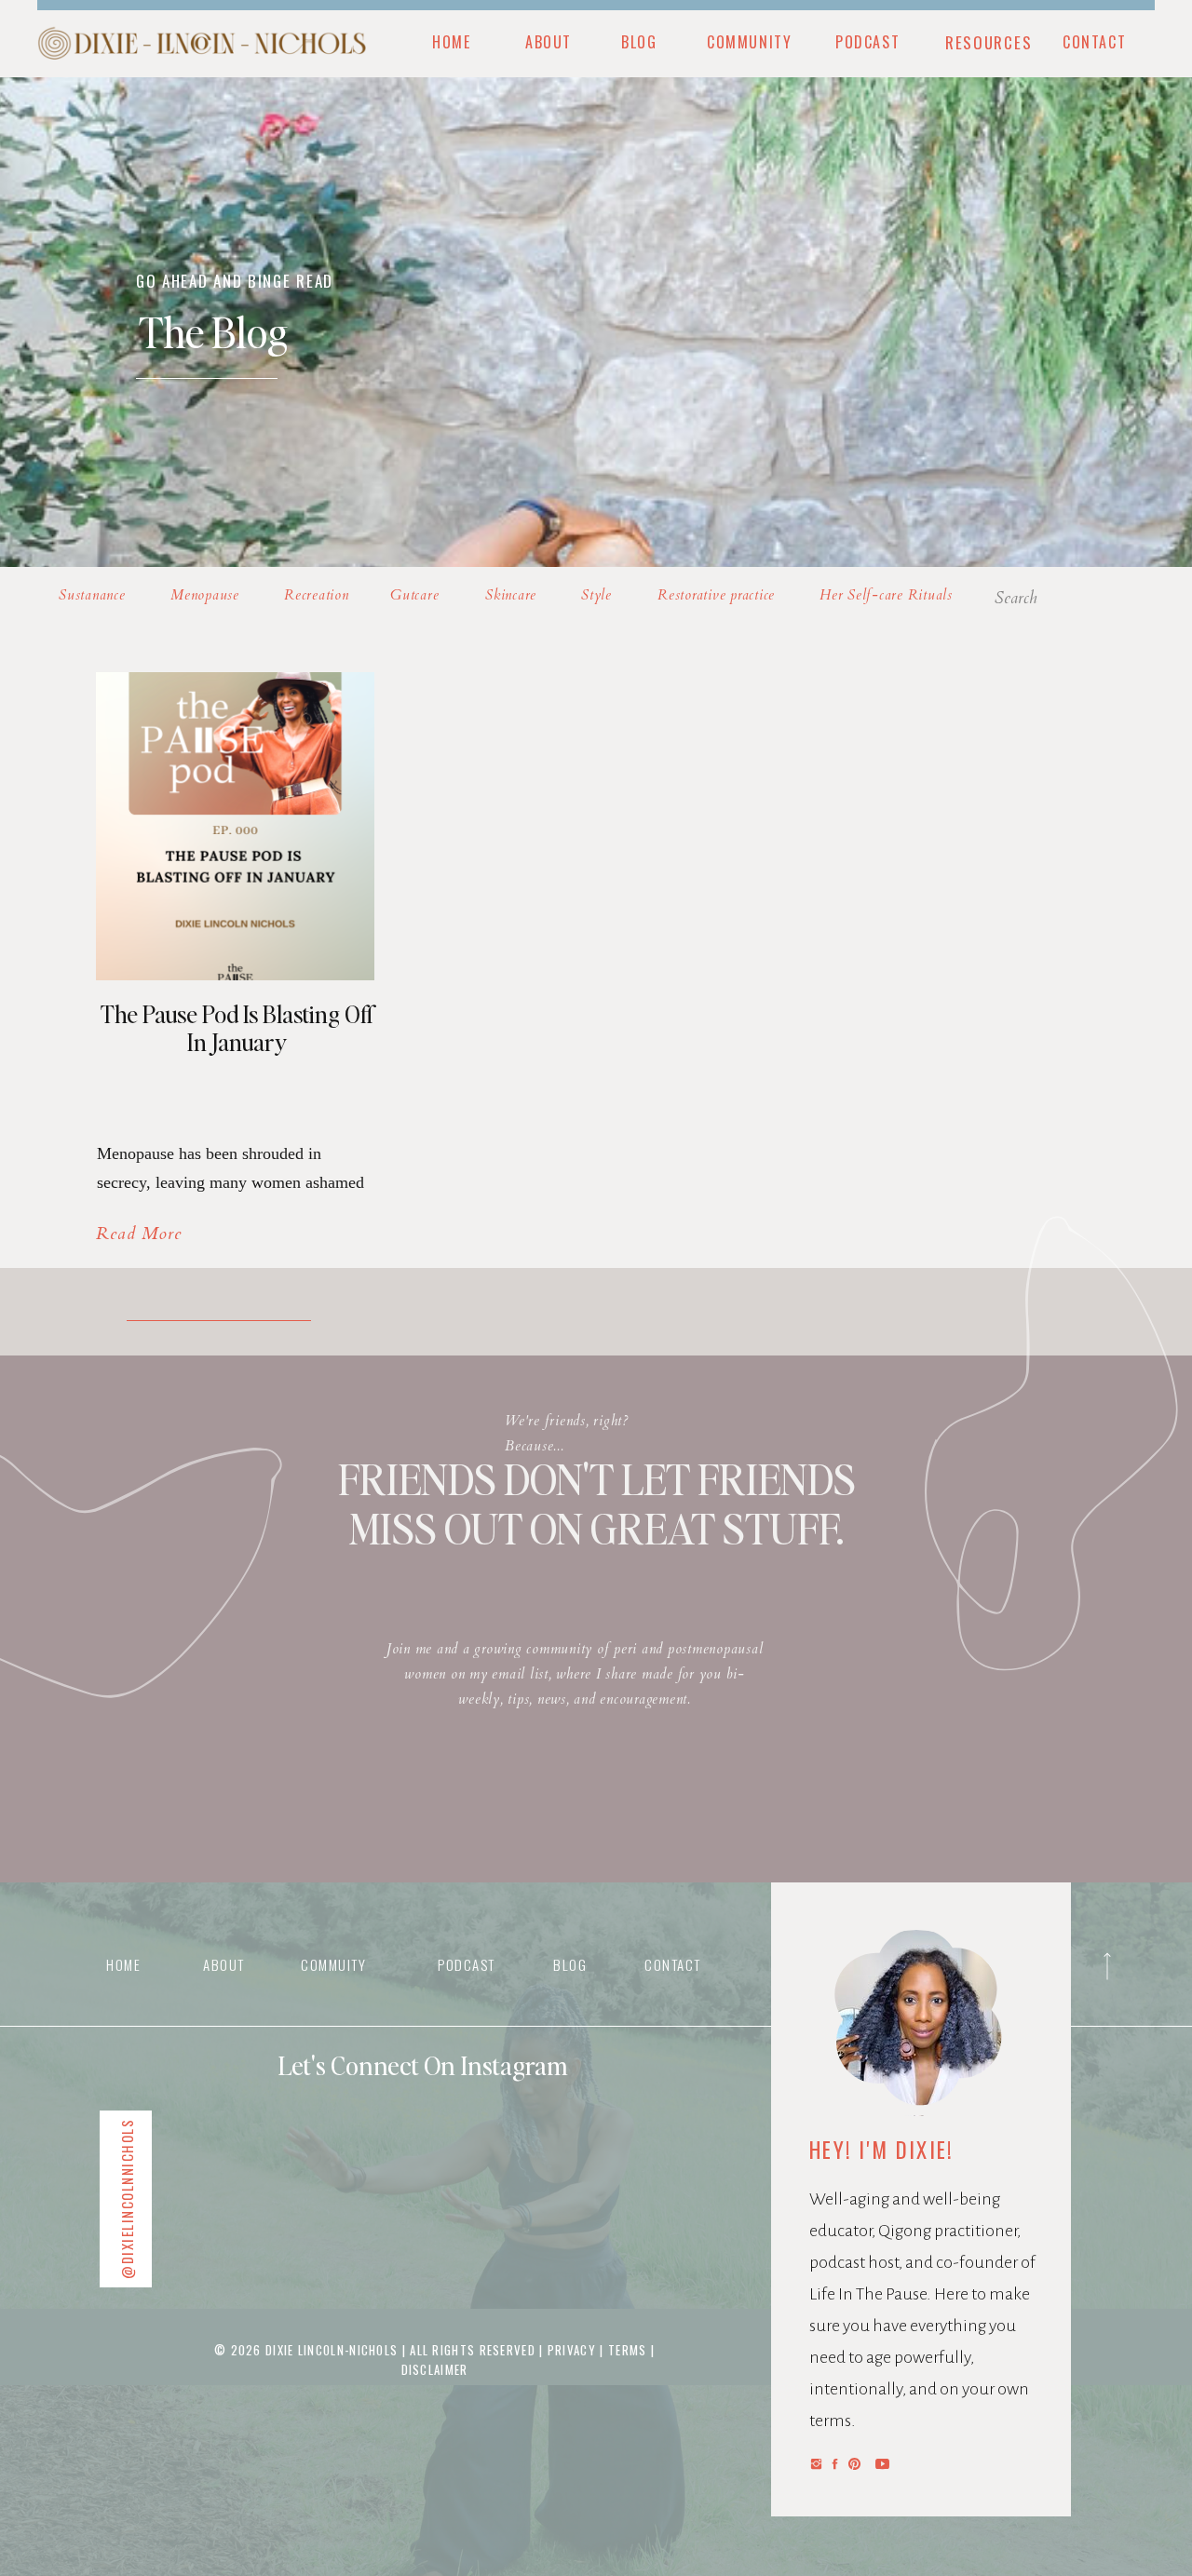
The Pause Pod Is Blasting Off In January (237, 1028)
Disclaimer (435, 2369)
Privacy (574, 2350)
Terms (628, 2350)
